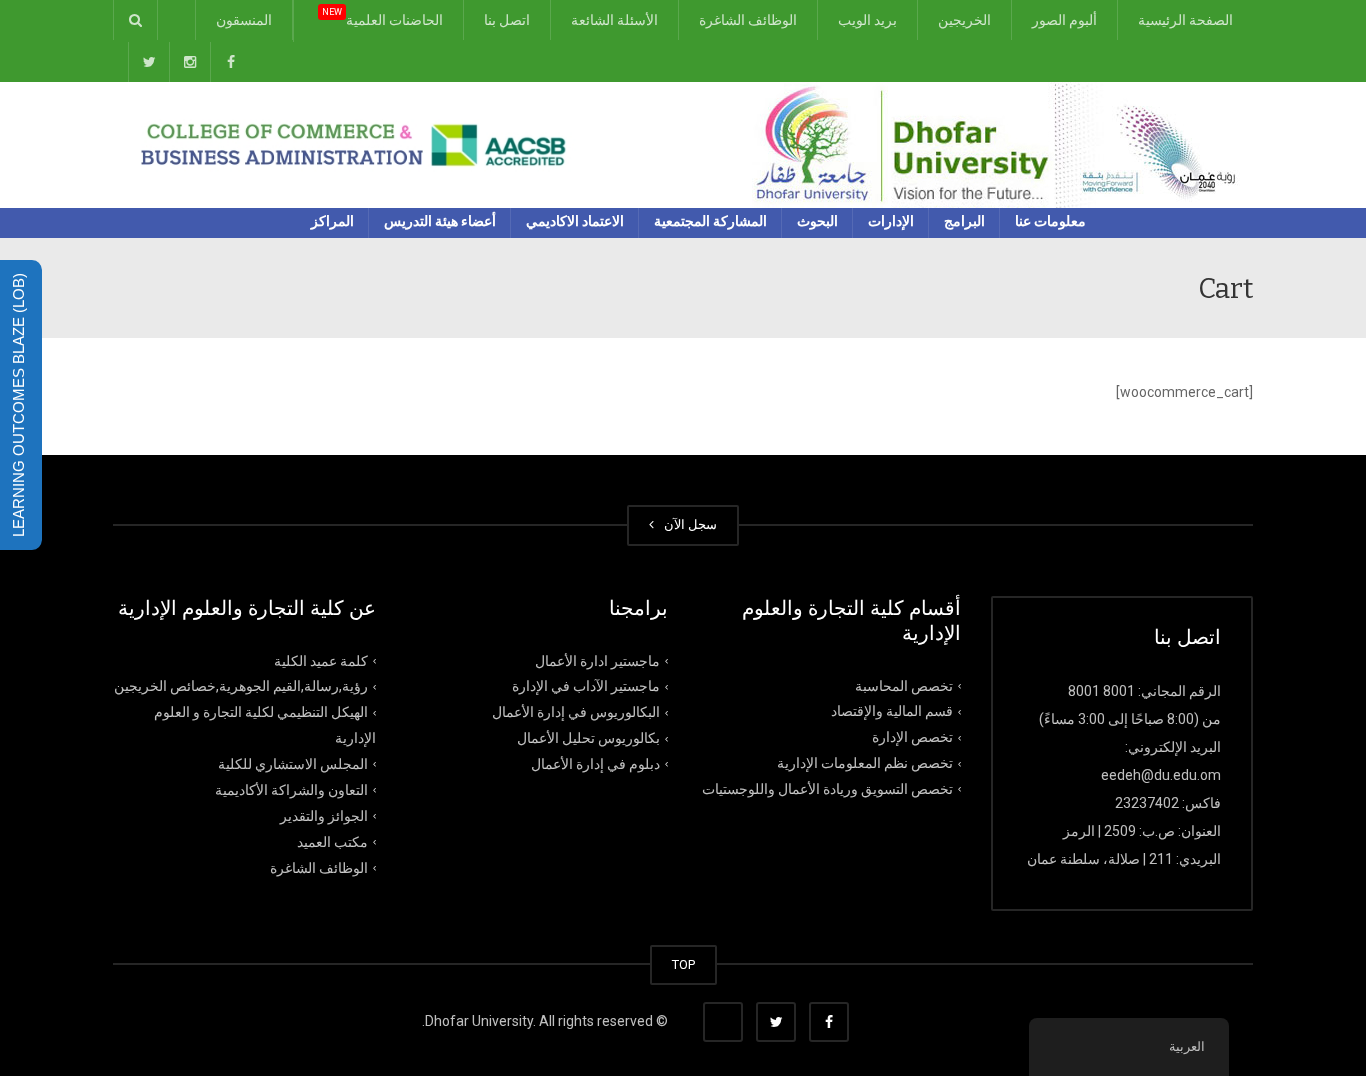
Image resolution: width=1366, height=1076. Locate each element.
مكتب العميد (332, 842)
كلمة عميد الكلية (321, 660)
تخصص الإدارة (912, 737)
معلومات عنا (1050, 221)
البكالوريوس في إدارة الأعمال (576, 712)
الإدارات (891, 221)
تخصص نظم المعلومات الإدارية (865, 763)
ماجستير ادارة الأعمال (597, 660)
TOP (683, 964)
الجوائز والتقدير (324, 816)
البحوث (817, 221)
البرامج (964, 221)
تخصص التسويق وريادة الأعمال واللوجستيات (827, 789)
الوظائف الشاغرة (748, 20)
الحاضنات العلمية (382, 17)
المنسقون (244, 20)
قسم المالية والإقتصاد (892, 711)
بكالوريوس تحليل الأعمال (588, 738)
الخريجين (964, 20)
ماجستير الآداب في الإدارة (586, 686)
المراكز (332, 221)
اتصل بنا (507, 20)
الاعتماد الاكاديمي (575, 221)
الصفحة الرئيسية (1185, 20)
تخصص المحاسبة (904, 685)
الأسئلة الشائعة (614, 20)
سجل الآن (687, 524)
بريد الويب (867, 20)
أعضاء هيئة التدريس (440, 221)
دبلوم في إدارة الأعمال (595, 764)
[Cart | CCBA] (1002, 144)
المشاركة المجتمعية (710, 221)
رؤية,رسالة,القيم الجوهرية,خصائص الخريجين (241, 686)
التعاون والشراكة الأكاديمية (291, 790)
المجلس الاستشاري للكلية (293, 764)
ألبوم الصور (1064, 20)
